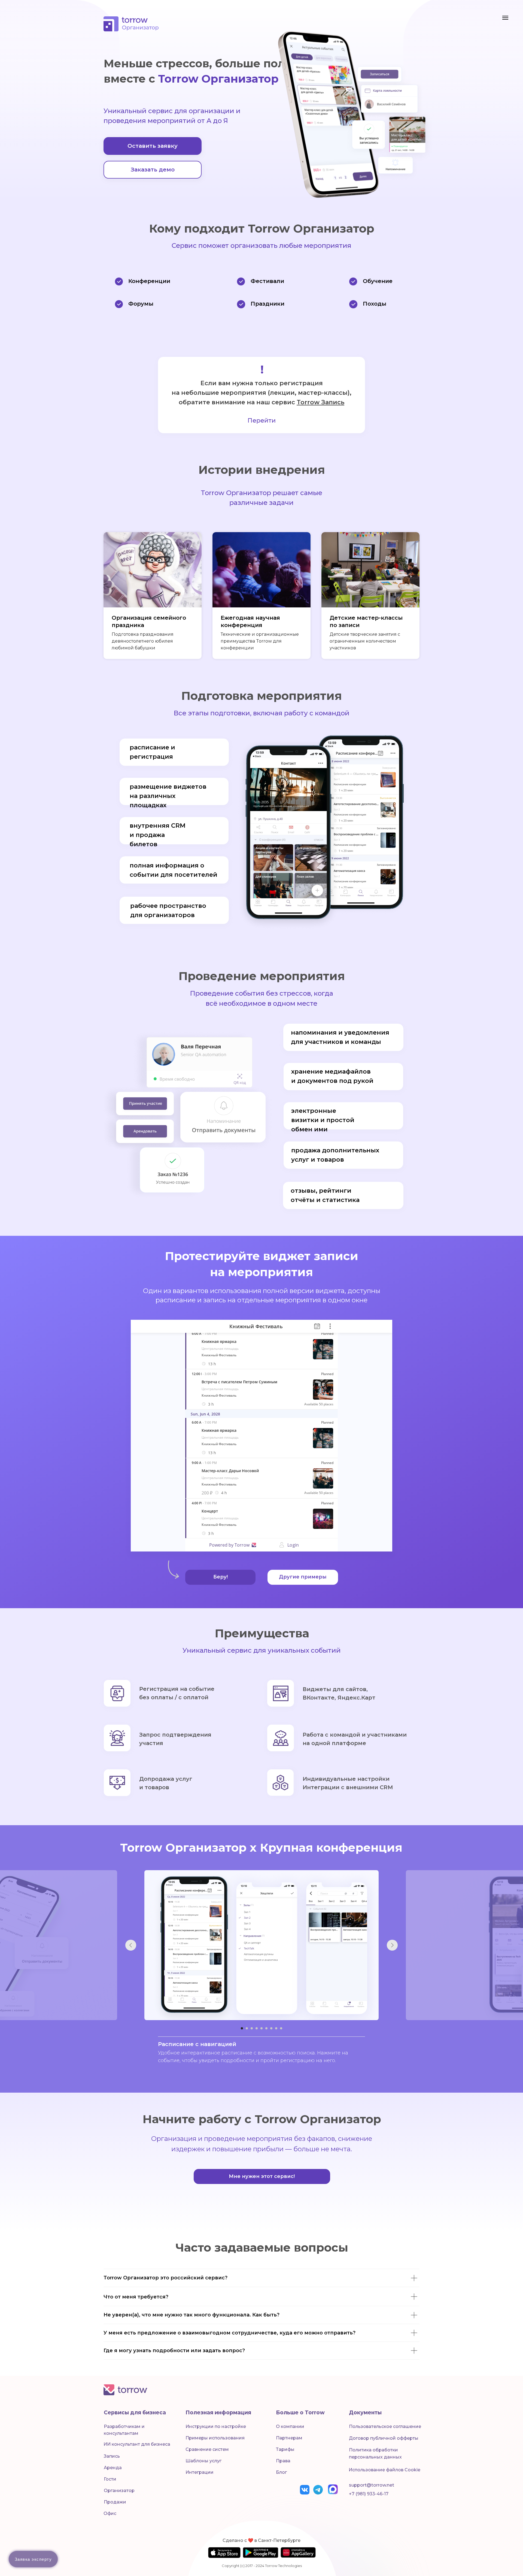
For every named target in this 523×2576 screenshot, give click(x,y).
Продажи (115, 2502)
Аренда (113, 2468)
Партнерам (289, 2438)
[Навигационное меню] (505, 18)
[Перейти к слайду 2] (247, 2028)
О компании (290, 2426)
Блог (281, 2472)
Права (283, 2461)
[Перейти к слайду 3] (252, 2028)
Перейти (262, 421)
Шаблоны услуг (203, 2461)
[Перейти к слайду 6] (266, 2028)
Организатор (119, 2491)
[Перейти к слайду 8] (276, 2028)
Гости (110, 2479)
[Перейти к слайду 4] (257, 2028)
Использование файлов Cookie (384, 2470)
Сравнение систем (207, 2449)
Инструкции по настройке (216, 2426)
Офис (110, 2513)
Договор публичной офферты (384, 2438)
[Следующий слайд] (392, 1945)
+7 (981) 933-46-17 (369, 2494)
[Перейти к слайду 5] (261, 2028)
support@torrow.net (372, 2485)
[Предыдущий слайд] (131, 1945)
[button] (153, 146)
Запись (112, 2456)
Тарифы (285, 2449)
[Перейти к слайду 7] (271, 2028)
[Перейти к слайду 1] (242, 2028)
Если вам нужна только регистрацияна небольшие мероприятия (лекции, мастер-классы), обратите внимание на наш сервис (261, 393)
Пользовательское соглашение (385, 2426)
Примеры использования (215, 2438)
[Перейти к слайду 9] (281, 2028)
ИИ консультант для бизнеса (137, 2444)
